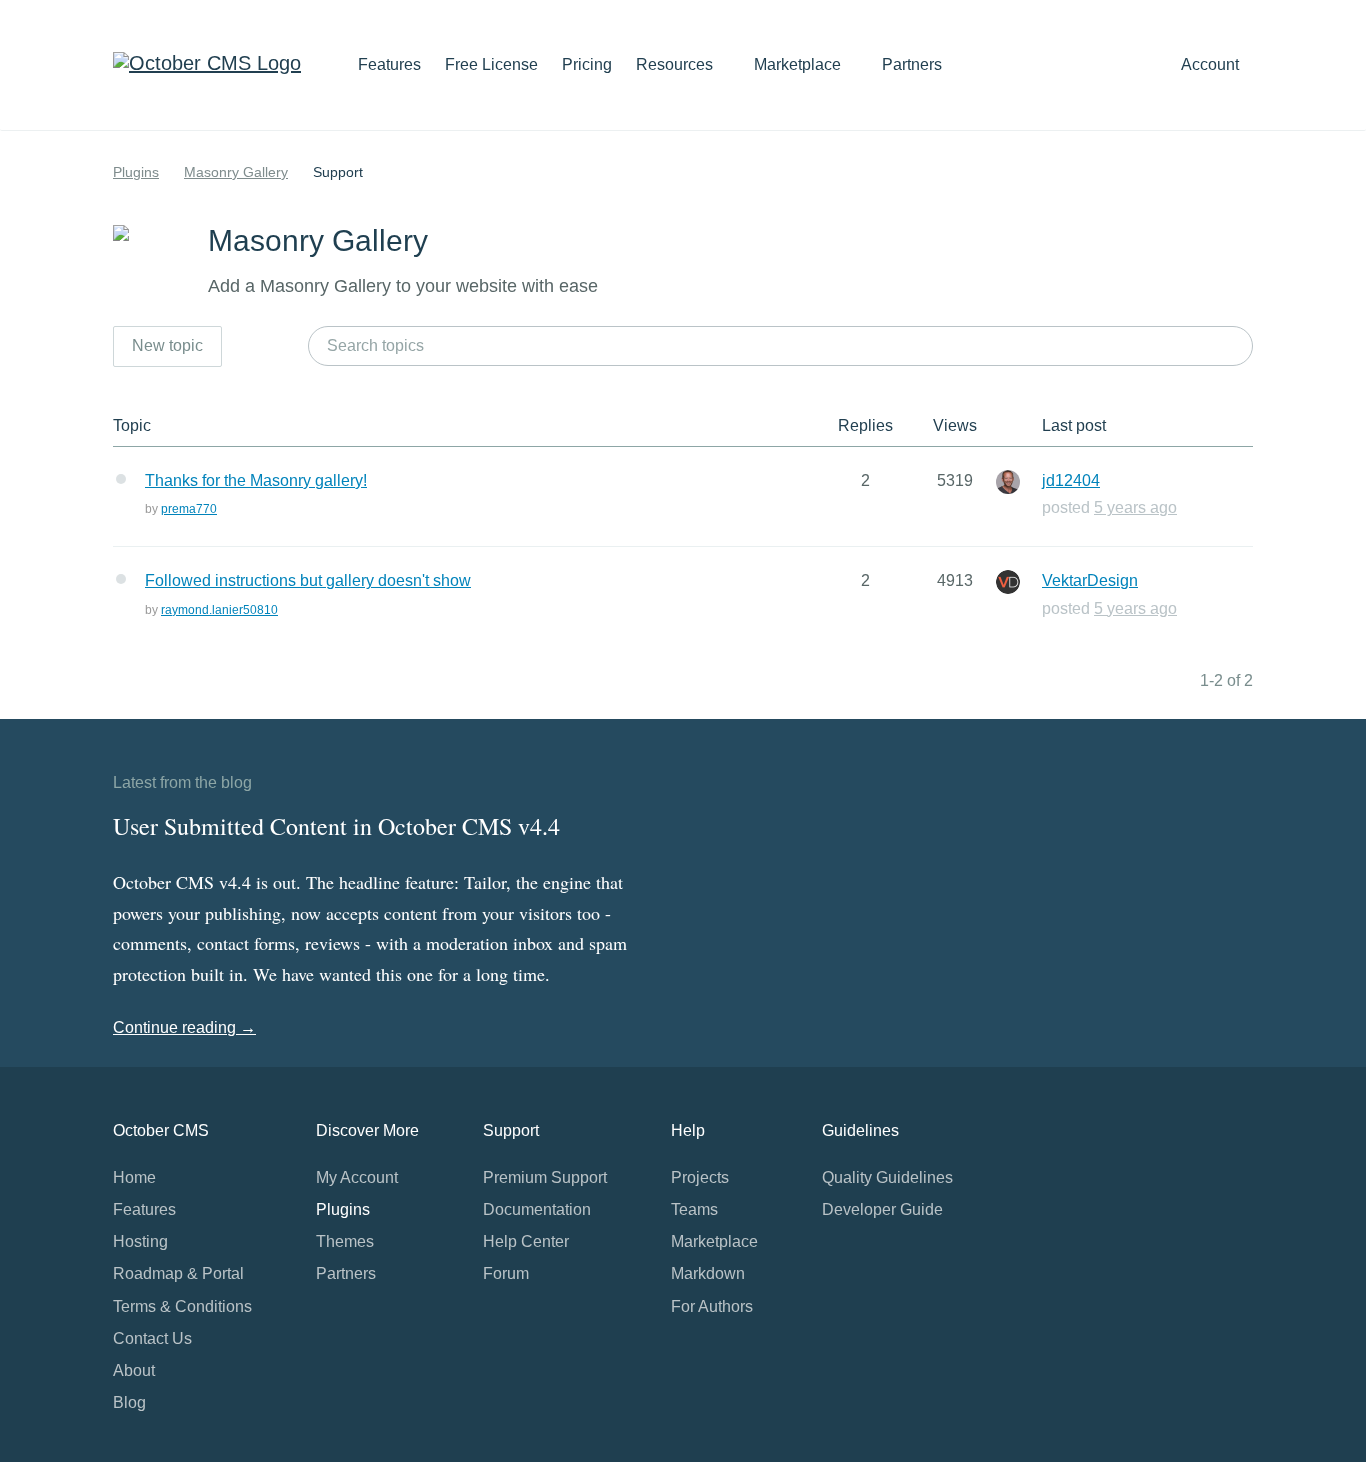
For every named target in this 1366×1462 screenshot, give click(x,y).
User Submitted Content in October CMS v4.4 (336, 826)
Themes (345, 1241)
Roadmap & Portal (178, 1273)
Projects (700, 1177)
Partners (912, 64)
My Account (357, 1177)
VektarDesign (1090, 580)
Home (134, 1177)
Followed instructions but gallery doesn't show (308, 580)
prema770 (189, 509)
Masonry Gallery (236, 172)
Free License (491, 64)
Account (1212, 64)
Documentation (537, 1209)
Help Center (526, 1241)
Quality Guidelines (887, 1177)
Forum (506, 1273)
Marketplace (799, 64)
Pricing (587, 64)
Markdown (708, 1273)
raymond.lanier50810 (219, 610)
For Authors (712, 1306)
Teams (694, 1209)
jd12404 (1071, 480)
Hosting (140, 1241)
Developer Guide (882, 1209)
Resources (676, 64)
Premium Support (545, 1177)
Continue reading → (184, 1027)
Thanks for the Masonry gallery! (256, 480)
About (134, 1370)
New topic (167, 345)
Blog (129, 1402)
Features (389, 64)
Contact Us (152, 1338)
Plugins (136, 172)
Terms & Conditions (182, 1306)
